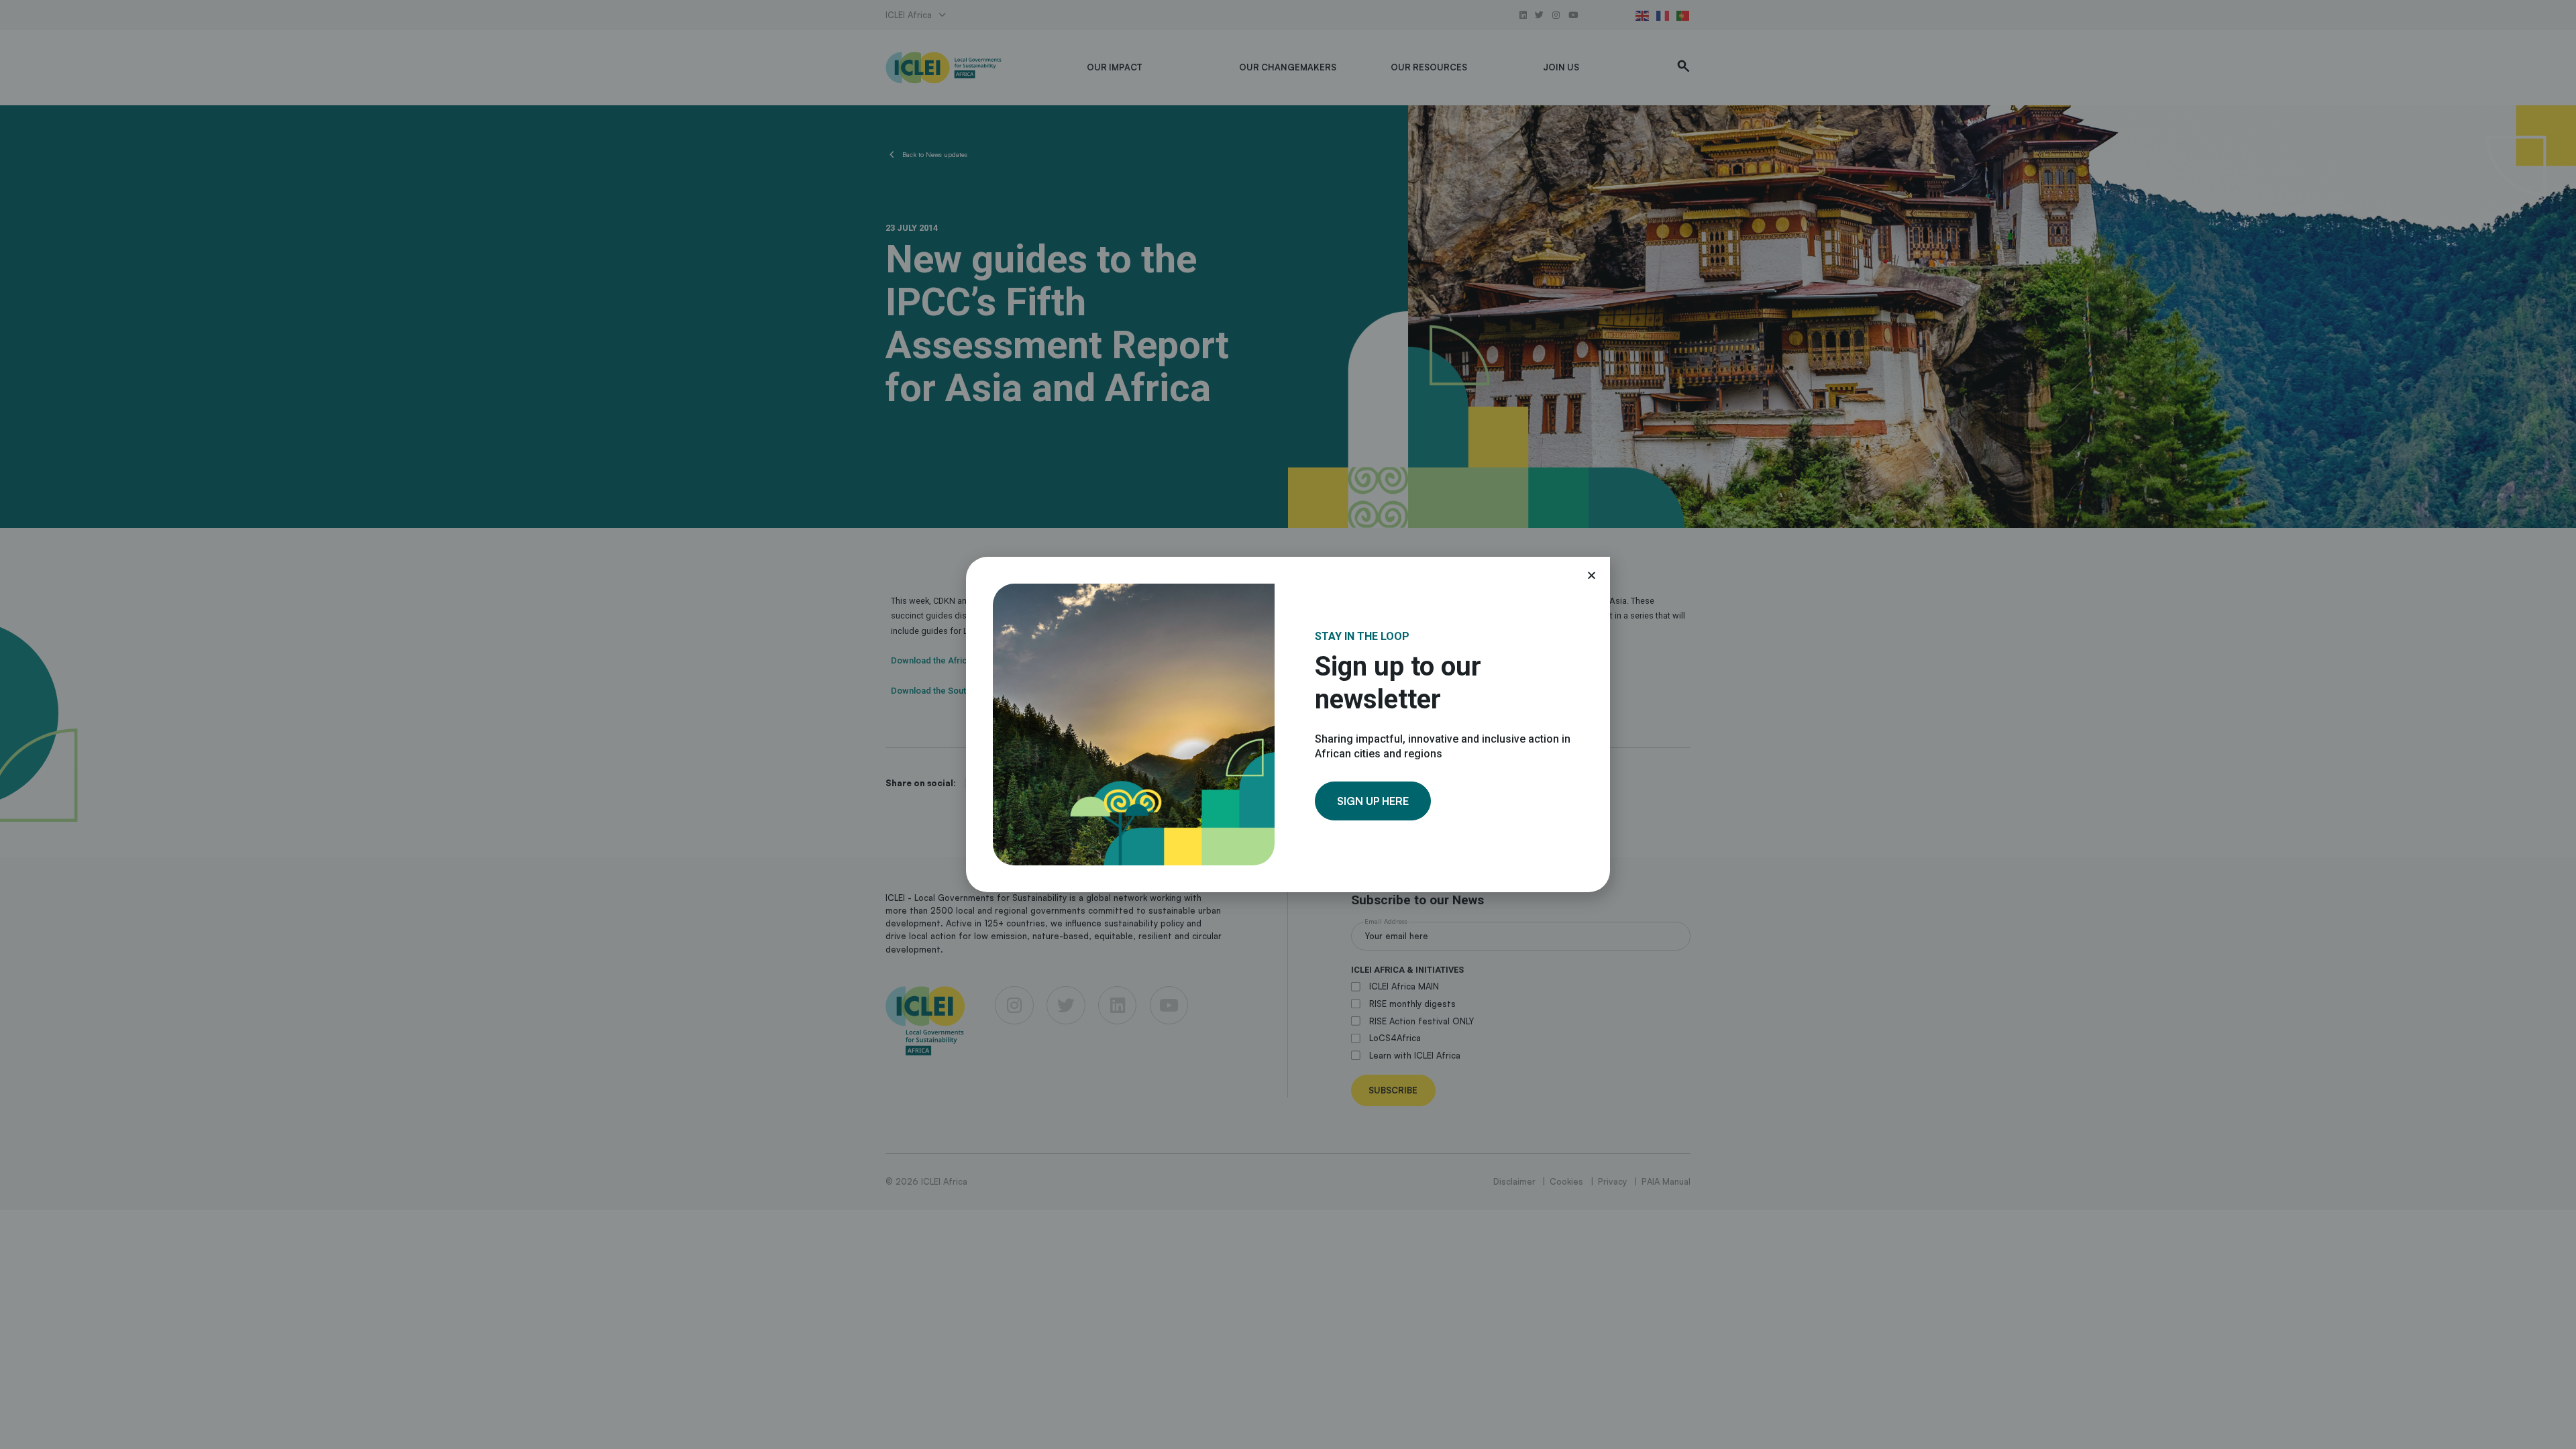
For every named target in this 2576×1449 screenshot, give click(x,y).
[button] (1592, 575)
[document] (1288, 724)
